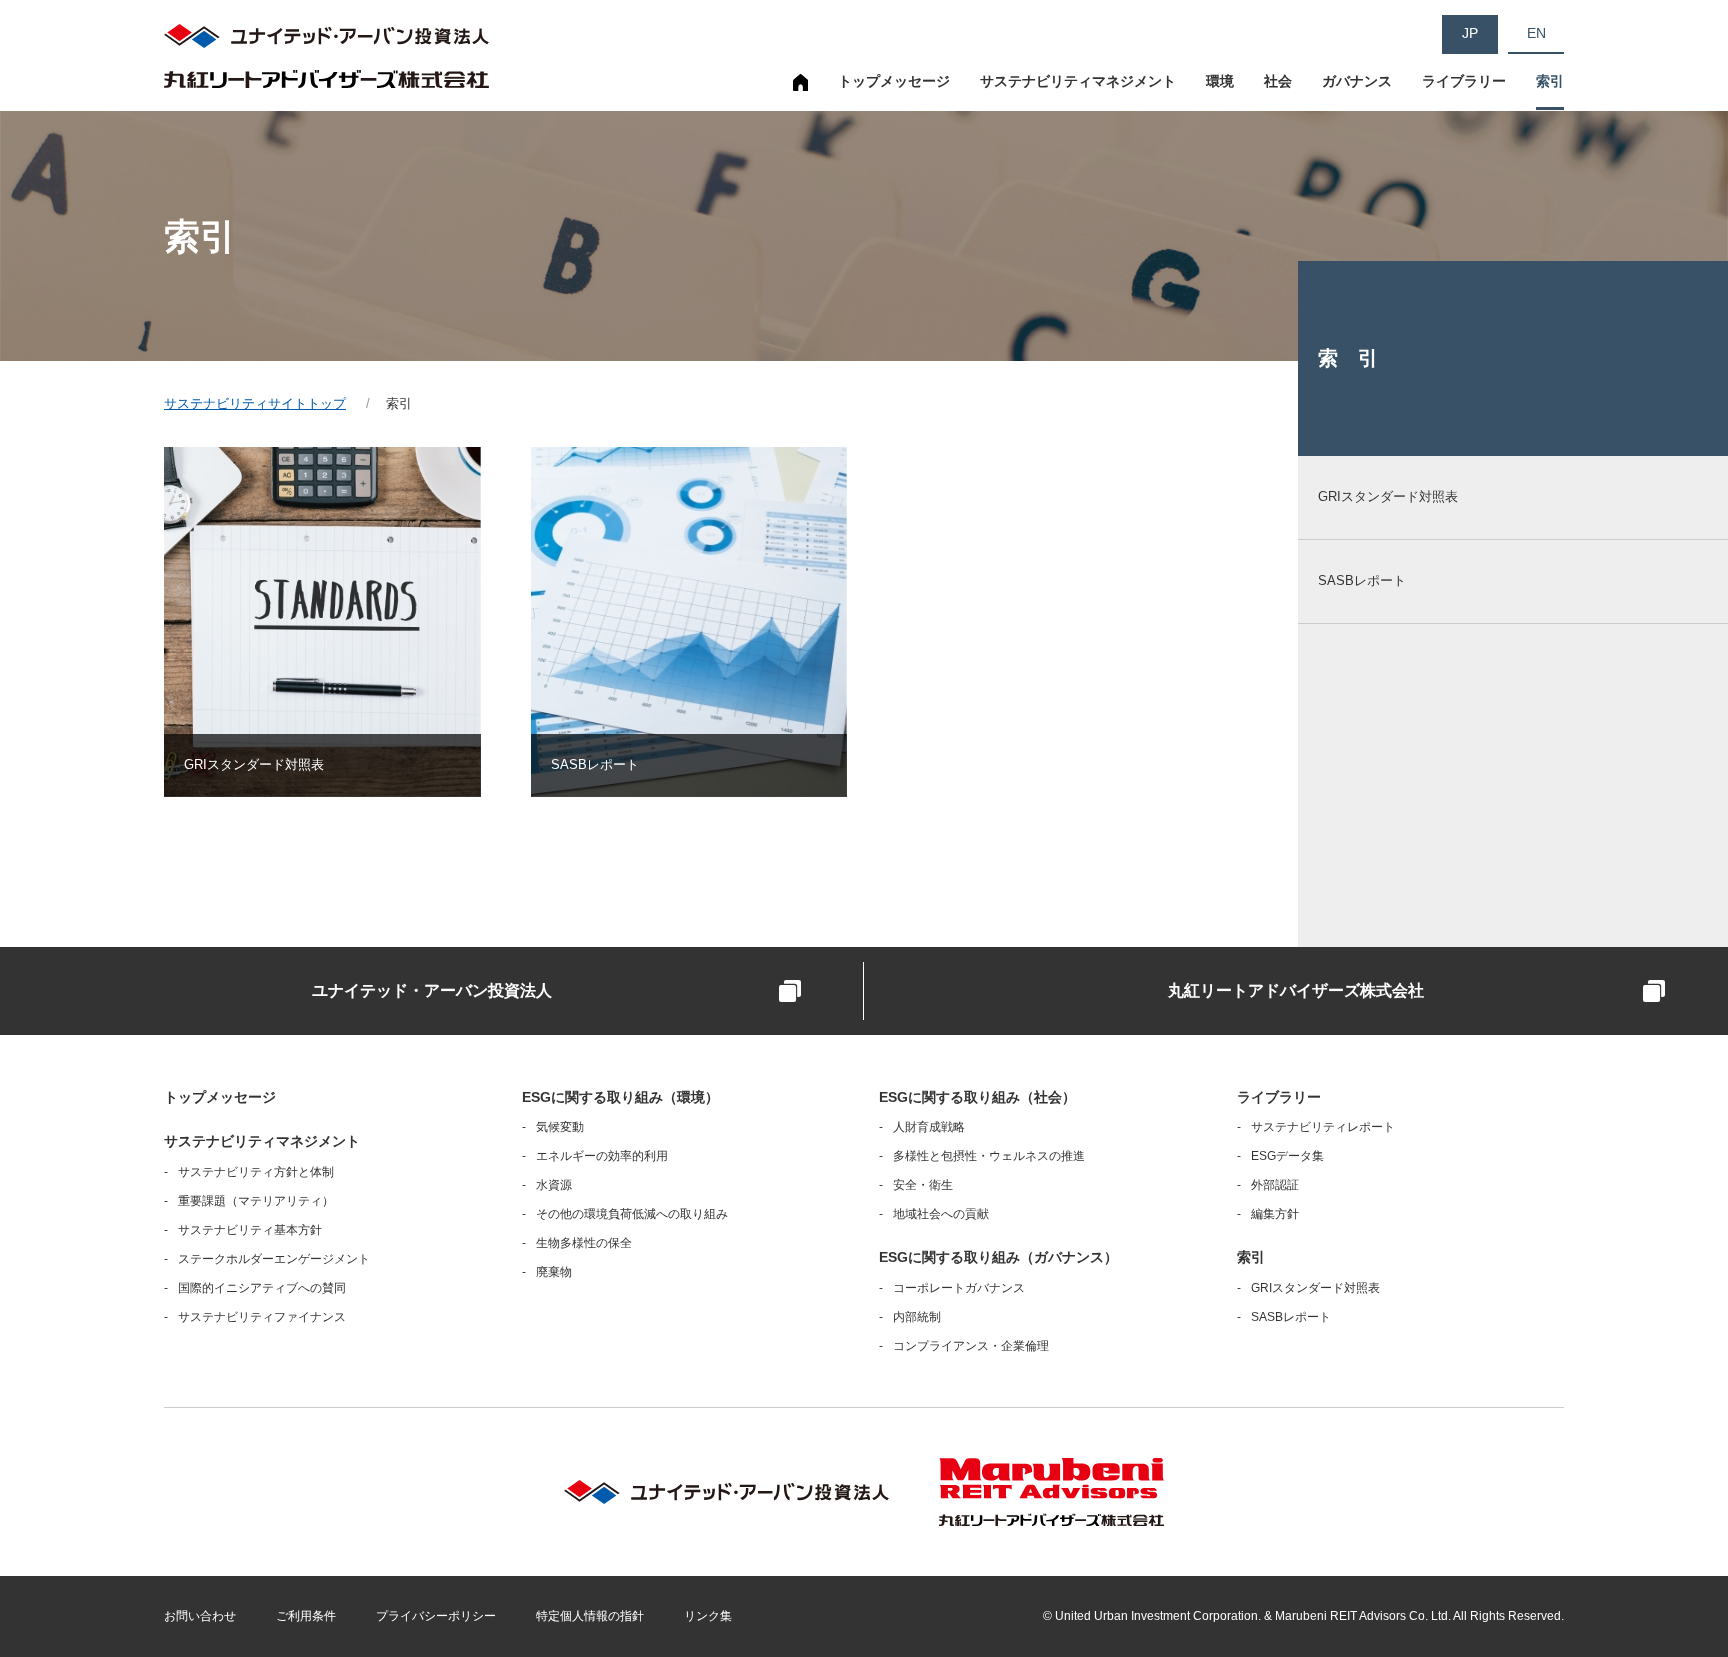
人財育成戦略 (929, 1127)
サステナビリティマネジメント (1078, 81)
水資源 (554, 1185)
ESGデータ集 (1287, 1156)
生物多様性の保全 (584, 1243)
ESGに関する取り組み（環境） (620, 1097)
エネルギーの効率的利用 (602, 1156)
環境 (1220, 81)
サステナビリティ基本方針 (250, 1230)
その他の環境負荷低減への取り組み (632, 1214)
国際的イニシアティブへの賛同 (262, 1288)
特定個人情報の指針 (590, 1616)
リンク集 (708, 1616)
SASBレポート (1291, 1317)
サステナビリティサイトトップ (800, 92)
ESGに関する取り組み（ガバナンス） (998, 1257)
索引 (1550, 81)
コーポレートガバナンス (959, 1288)
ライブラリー (1464, 81)
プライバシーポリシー (436, 1616)
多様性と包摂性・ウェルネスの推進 (989, 1156)
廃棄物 (554, 1272)
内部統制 (917, 1317)
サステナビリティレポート (1323, 1127)
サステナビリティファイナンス (262, 1317)
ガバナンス (1357, 81)
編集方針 (1275, 1214)
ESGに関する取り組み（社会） (977, 1097)
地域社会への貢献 (941, 1214)
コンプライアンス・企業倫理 (971, 1346)
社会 (1278, 81)
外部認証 (1275, 1185)
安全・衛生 (923, 1185)
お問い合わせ (200, 1616)
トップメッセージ (894, 81)
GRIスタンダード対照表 (1315, 1288)
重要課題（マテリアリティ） (256, 1201)
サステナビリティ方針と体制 (256, 1172)
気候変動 (560, 1127)
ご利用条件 (306, 1616)
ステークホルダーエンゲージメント (274, 1259)
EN (1536, 33)
